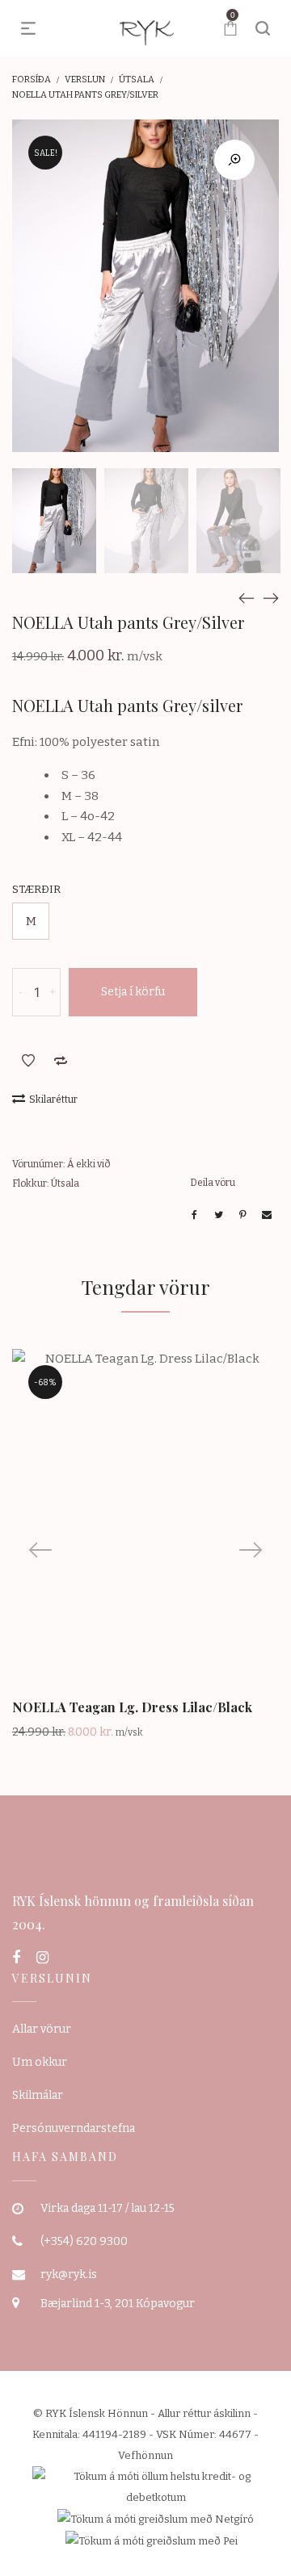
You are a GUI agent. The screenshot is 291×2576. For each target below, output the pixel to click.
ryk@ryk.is (69, 2274)
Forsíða (32, 80)
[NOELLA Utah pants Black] (247, 597)
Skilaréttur (53, 1100)
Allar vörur (42, 2029)
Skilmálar (38, 2095)
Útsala (137, 80)
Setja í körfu (133, 992)
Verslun (85, 80)
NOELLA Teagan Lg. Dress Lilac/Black (132, 1707)
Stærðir (36, 889)
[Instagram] (42, 1958)
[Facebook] (16, 1958)
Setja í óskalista (28, 1061)
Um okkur (40, 2062)
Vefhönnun (145, 2455)
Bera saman (61, 1061)
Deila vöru (213, 1183)
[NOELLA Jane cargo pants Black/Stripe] (271, 597)
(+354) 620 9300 (84, 2241)
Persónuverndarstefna (74, 2128)
